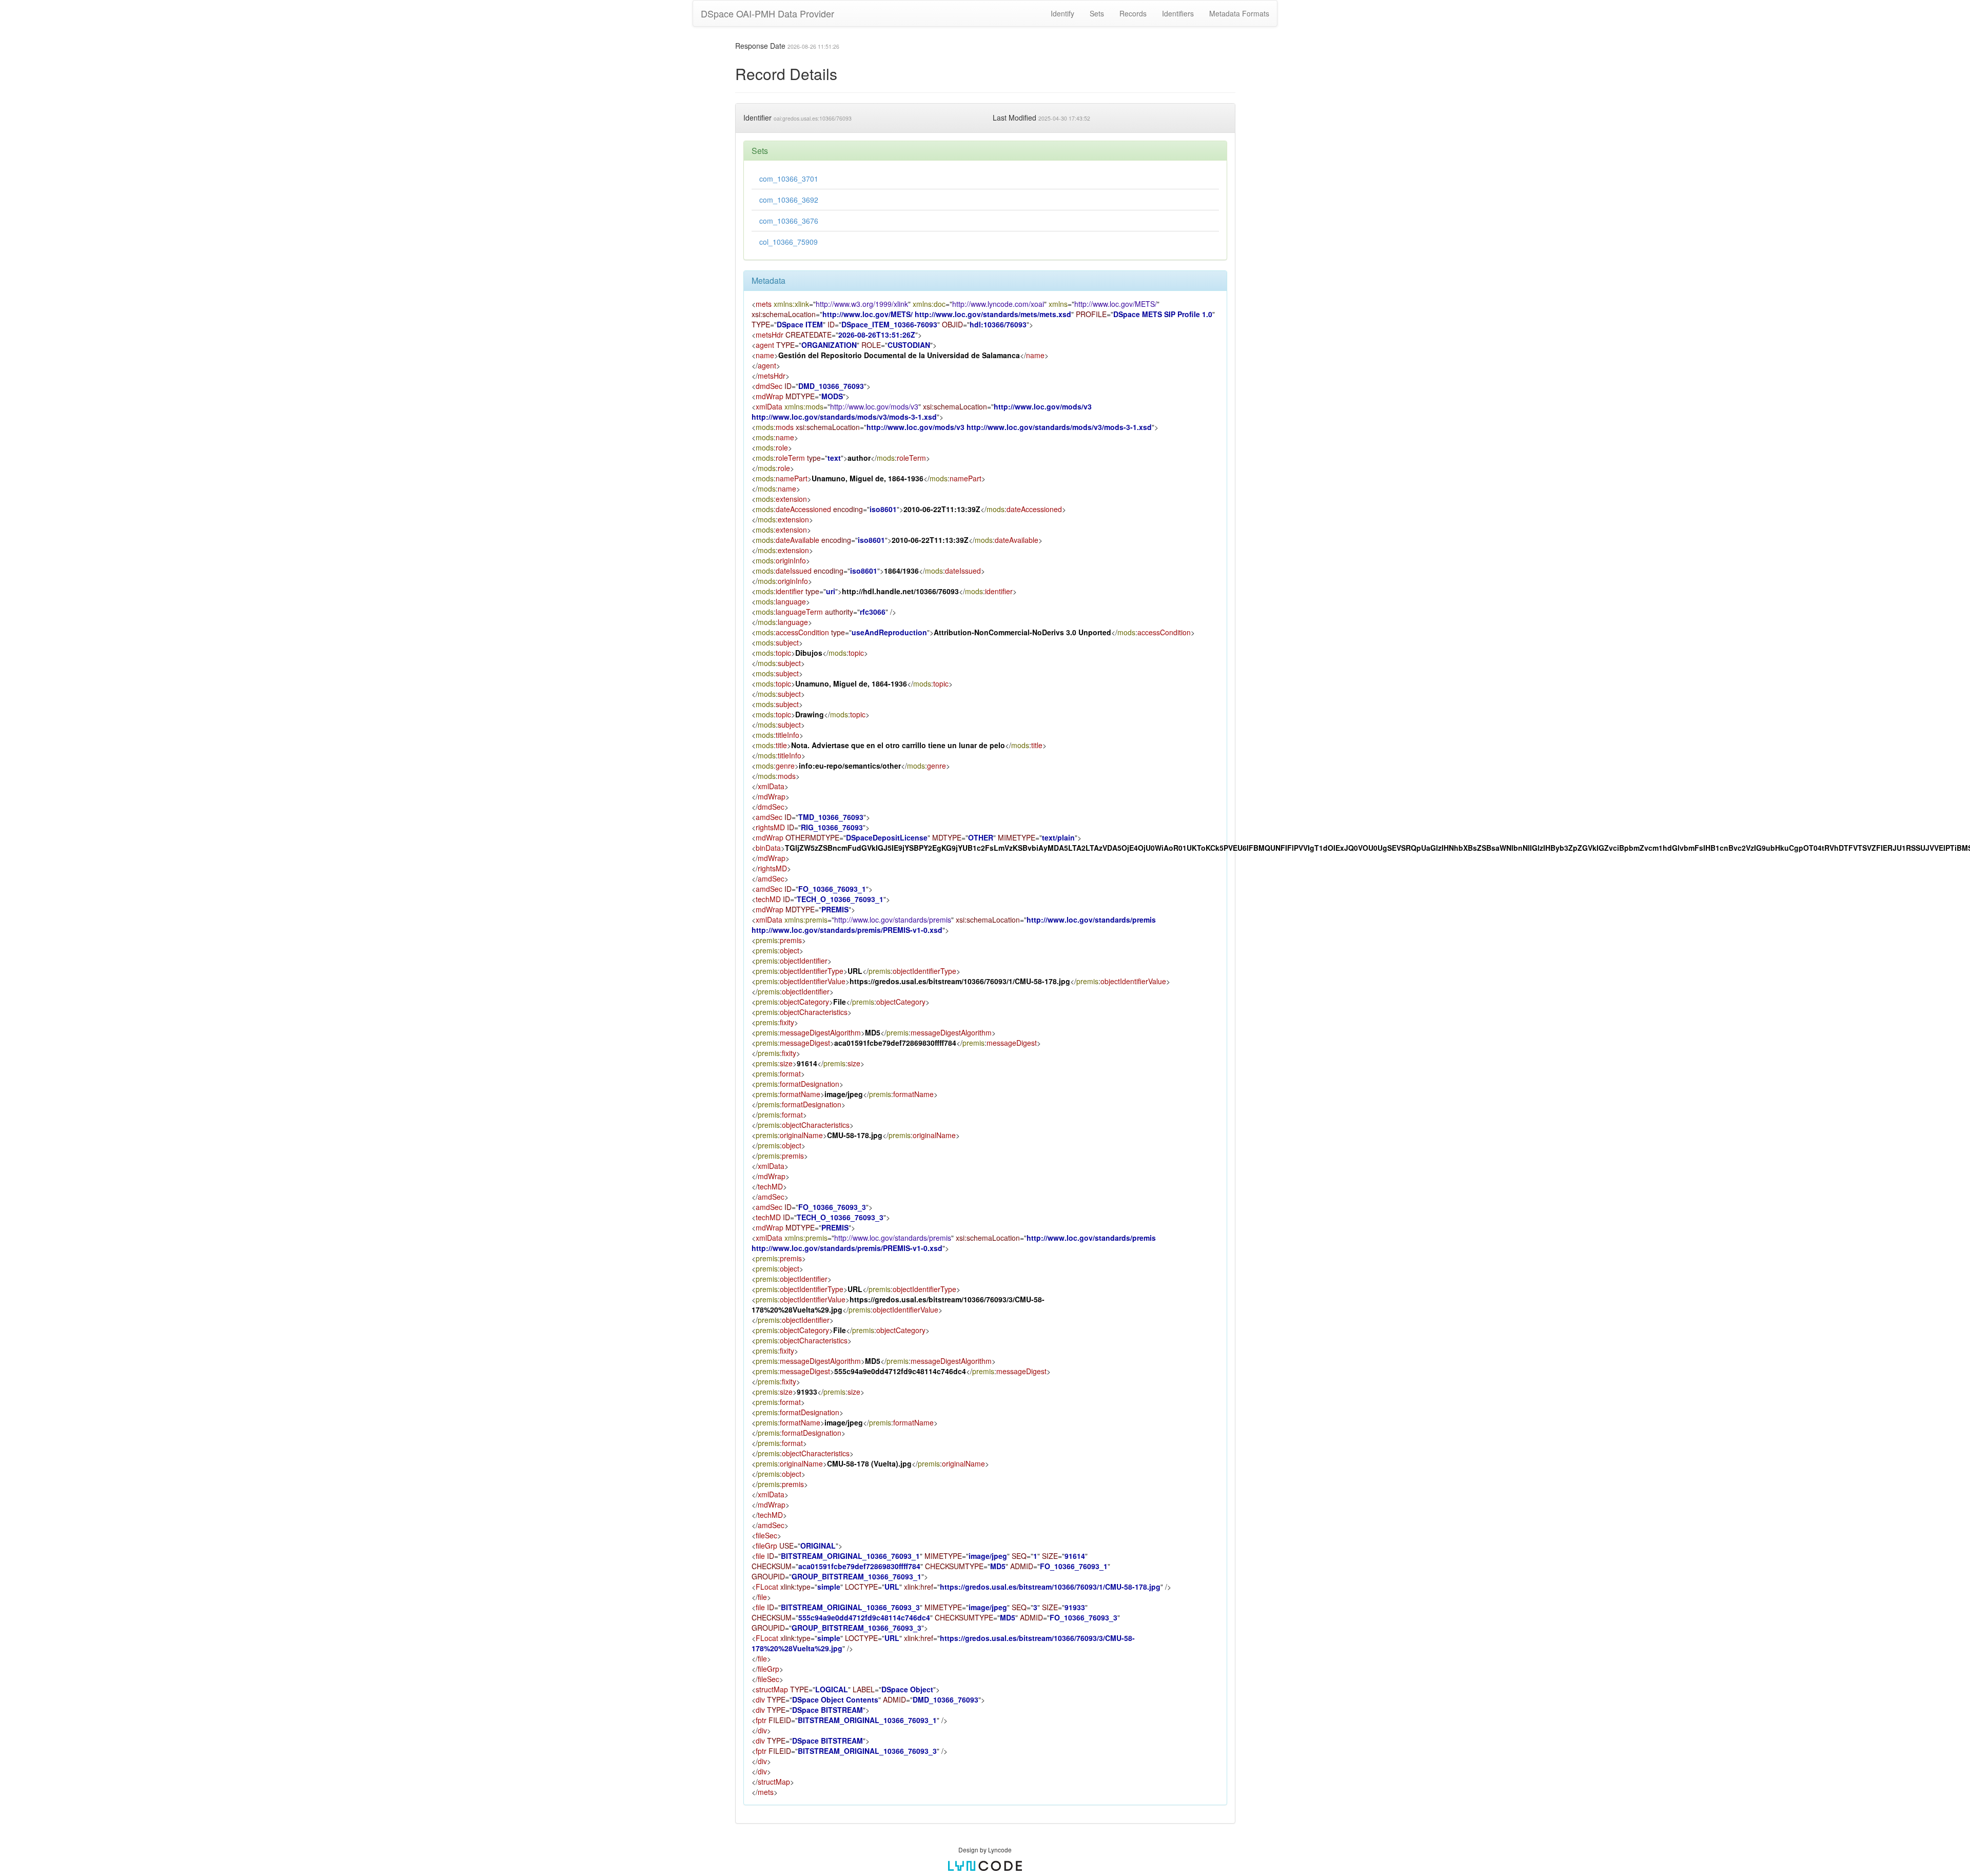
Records (1133, 13)
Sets (1097, 13)
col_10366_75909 (789, 242)
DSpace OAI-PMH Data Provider (767, 13)
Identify (1062, 13)
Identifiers (1178, 13)
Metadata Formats (1239, 13)
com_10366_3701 (789, 179)
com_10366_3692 (789, 200)
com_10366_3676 (789, 221)
